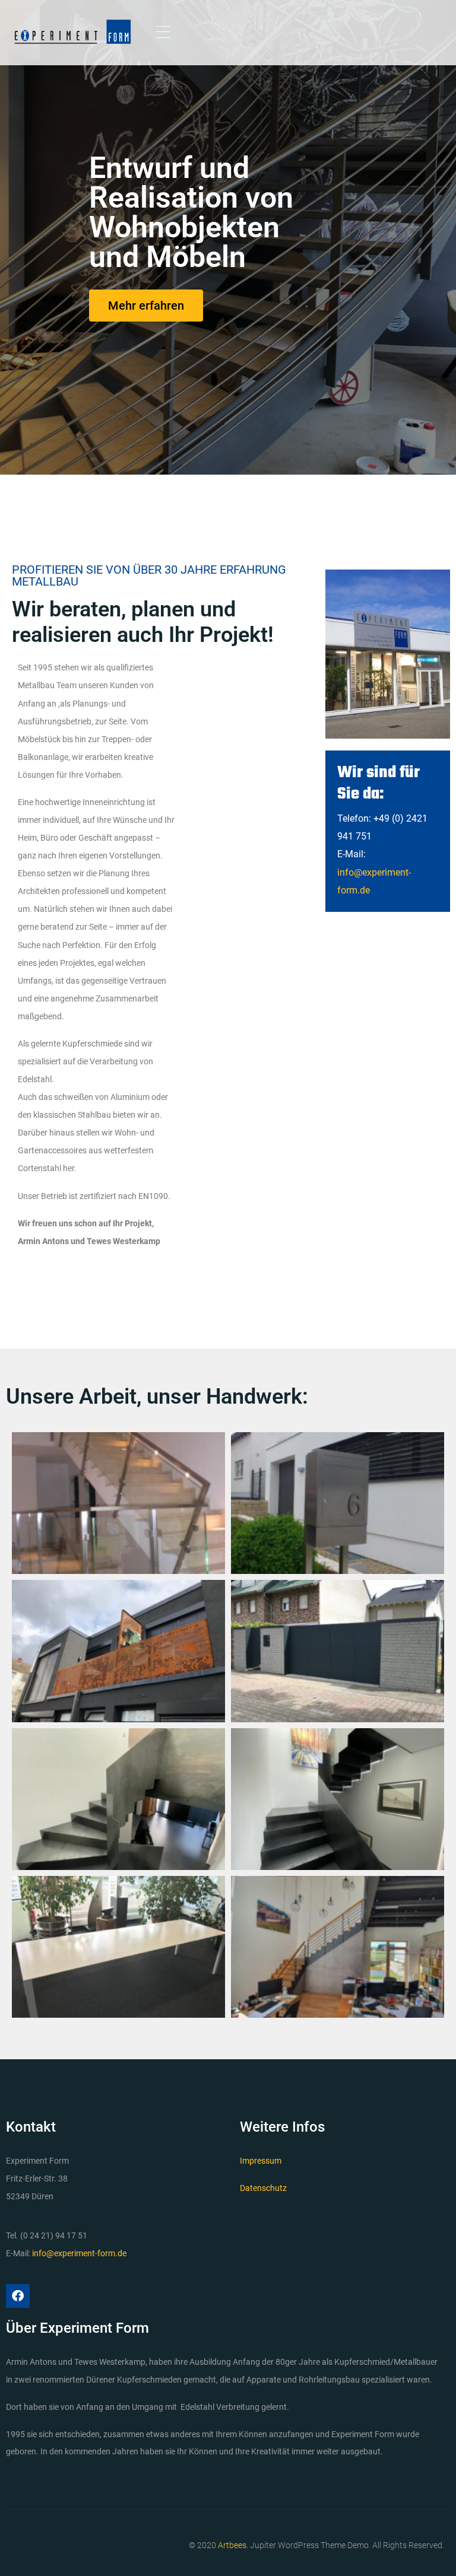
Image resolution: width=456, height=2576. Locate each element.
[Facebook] (18, 2296)
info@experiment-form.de (79, 2253)
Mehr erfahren (146, 306)
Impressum (261, 2161)
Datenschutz (263, 2188)
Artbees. (233, 2545)
